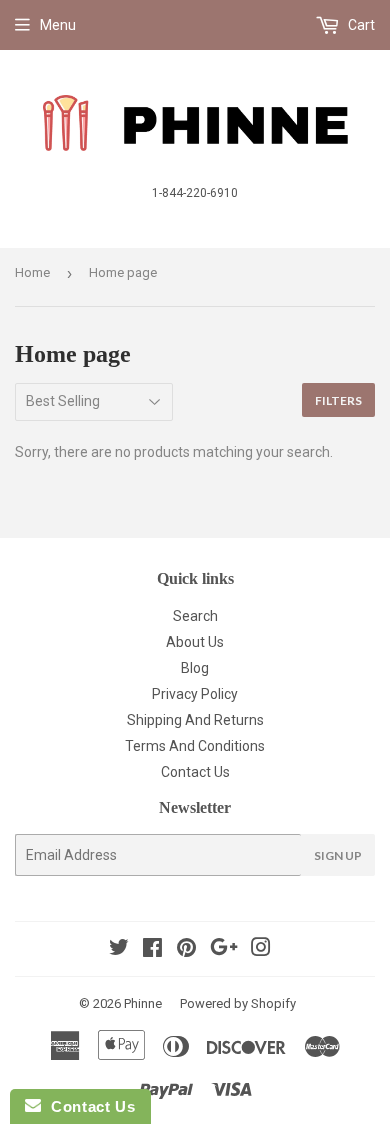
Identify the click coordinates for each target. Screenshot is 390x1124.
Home (32, 272)
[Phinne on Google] (224, 950)
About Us (195, 642)
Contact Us (195, 772)
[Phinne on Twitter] (119, 950)
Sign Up (338, 855)
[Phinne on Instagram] (261, 950)
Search (195, 616)
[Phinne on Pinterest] (186, 950)
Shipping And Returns (195, 720)
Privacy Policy (195, 694)
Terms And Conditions (195, 746)
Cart (360, 25)
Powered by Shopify (238, 1003)
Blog (195, 668)
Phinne (143, 1003)
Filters (338, 400)
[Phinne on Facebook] (152, 950)
